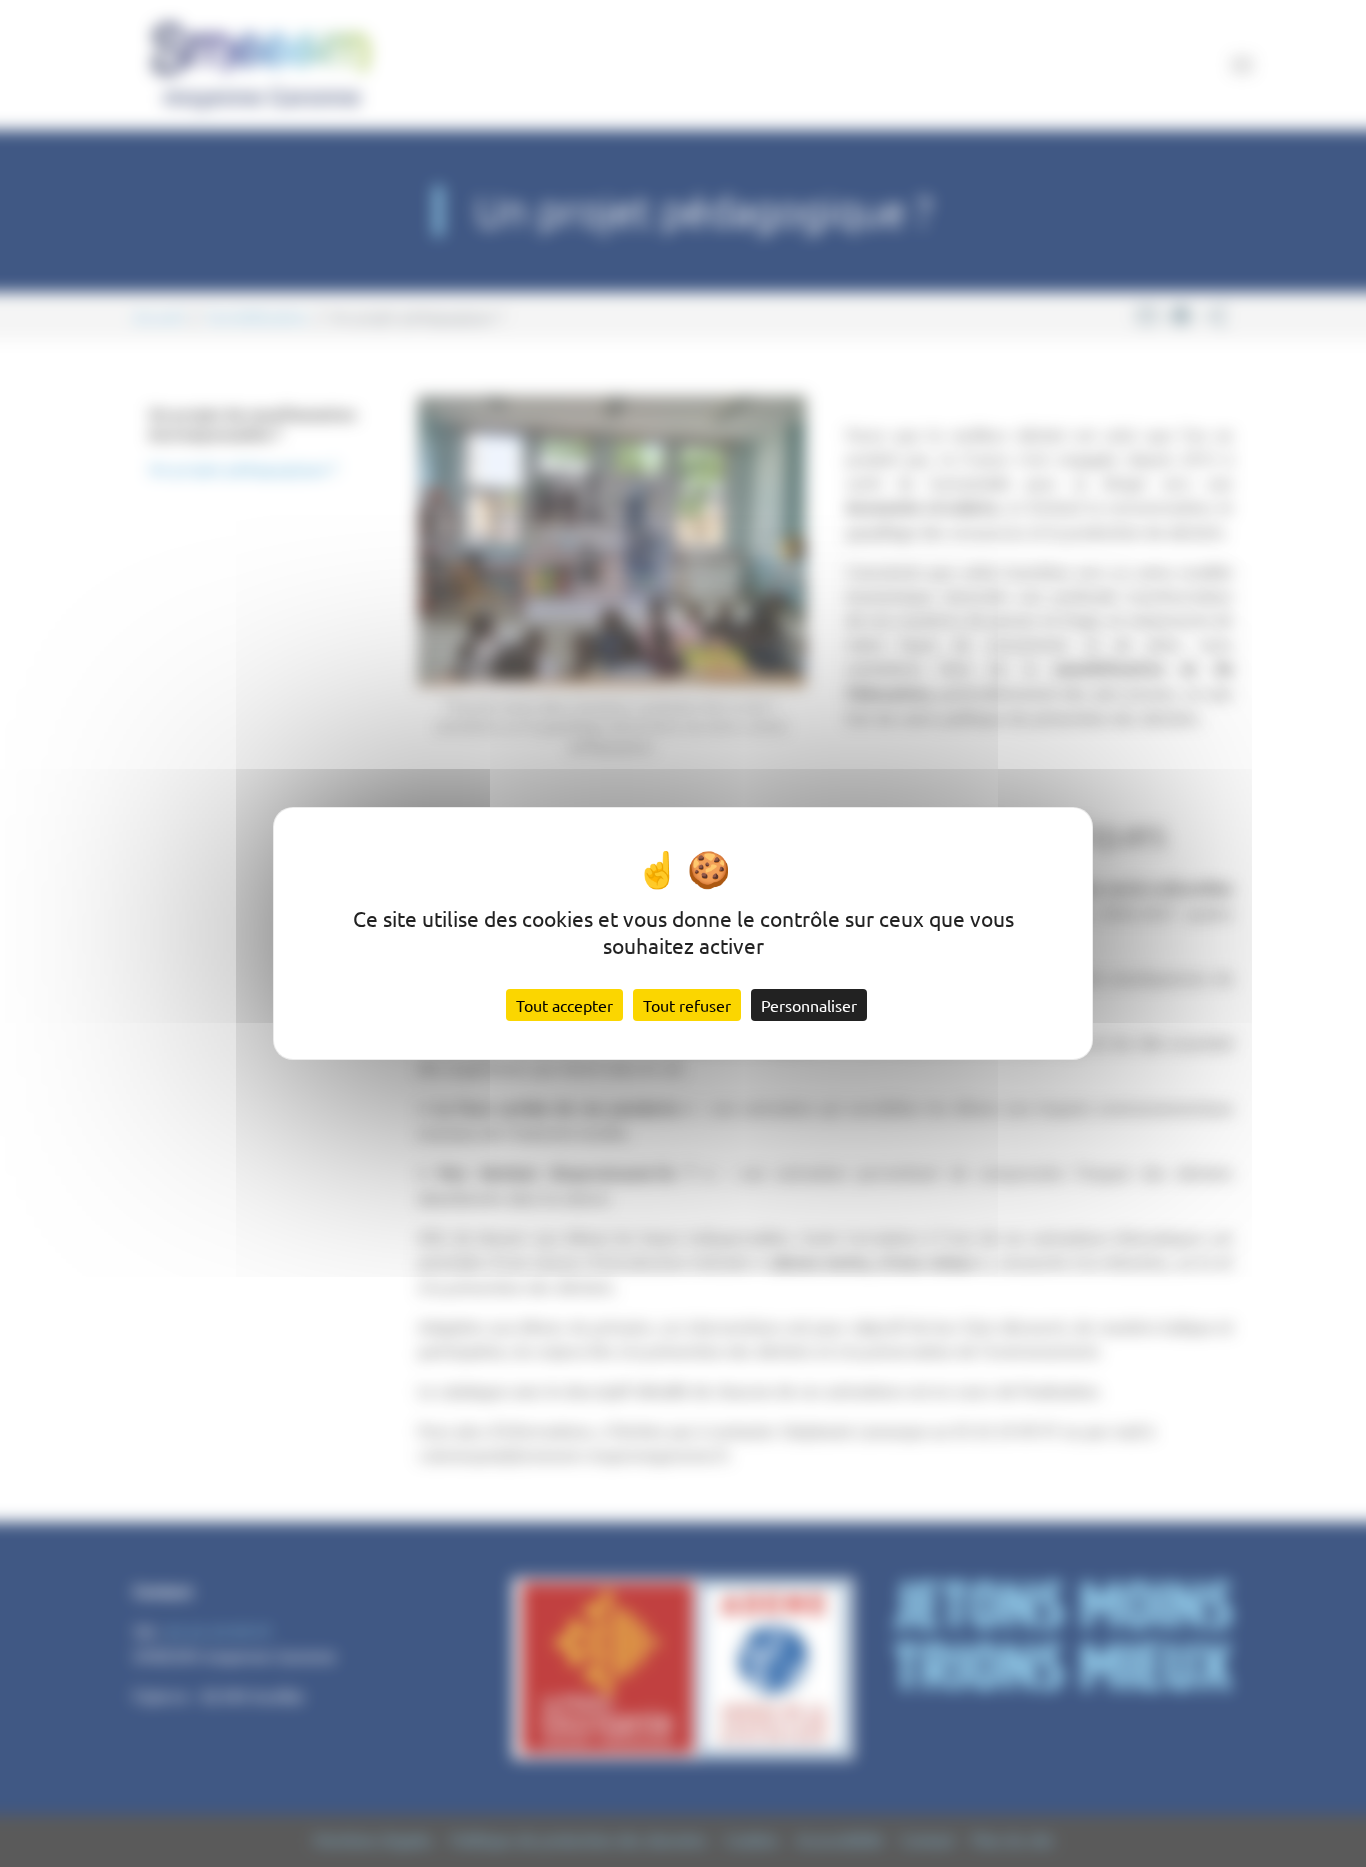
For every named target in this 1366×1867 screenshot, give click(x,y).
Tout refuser (687, 1005)
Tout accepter (564, 1005)
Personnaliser (809, 1005)
